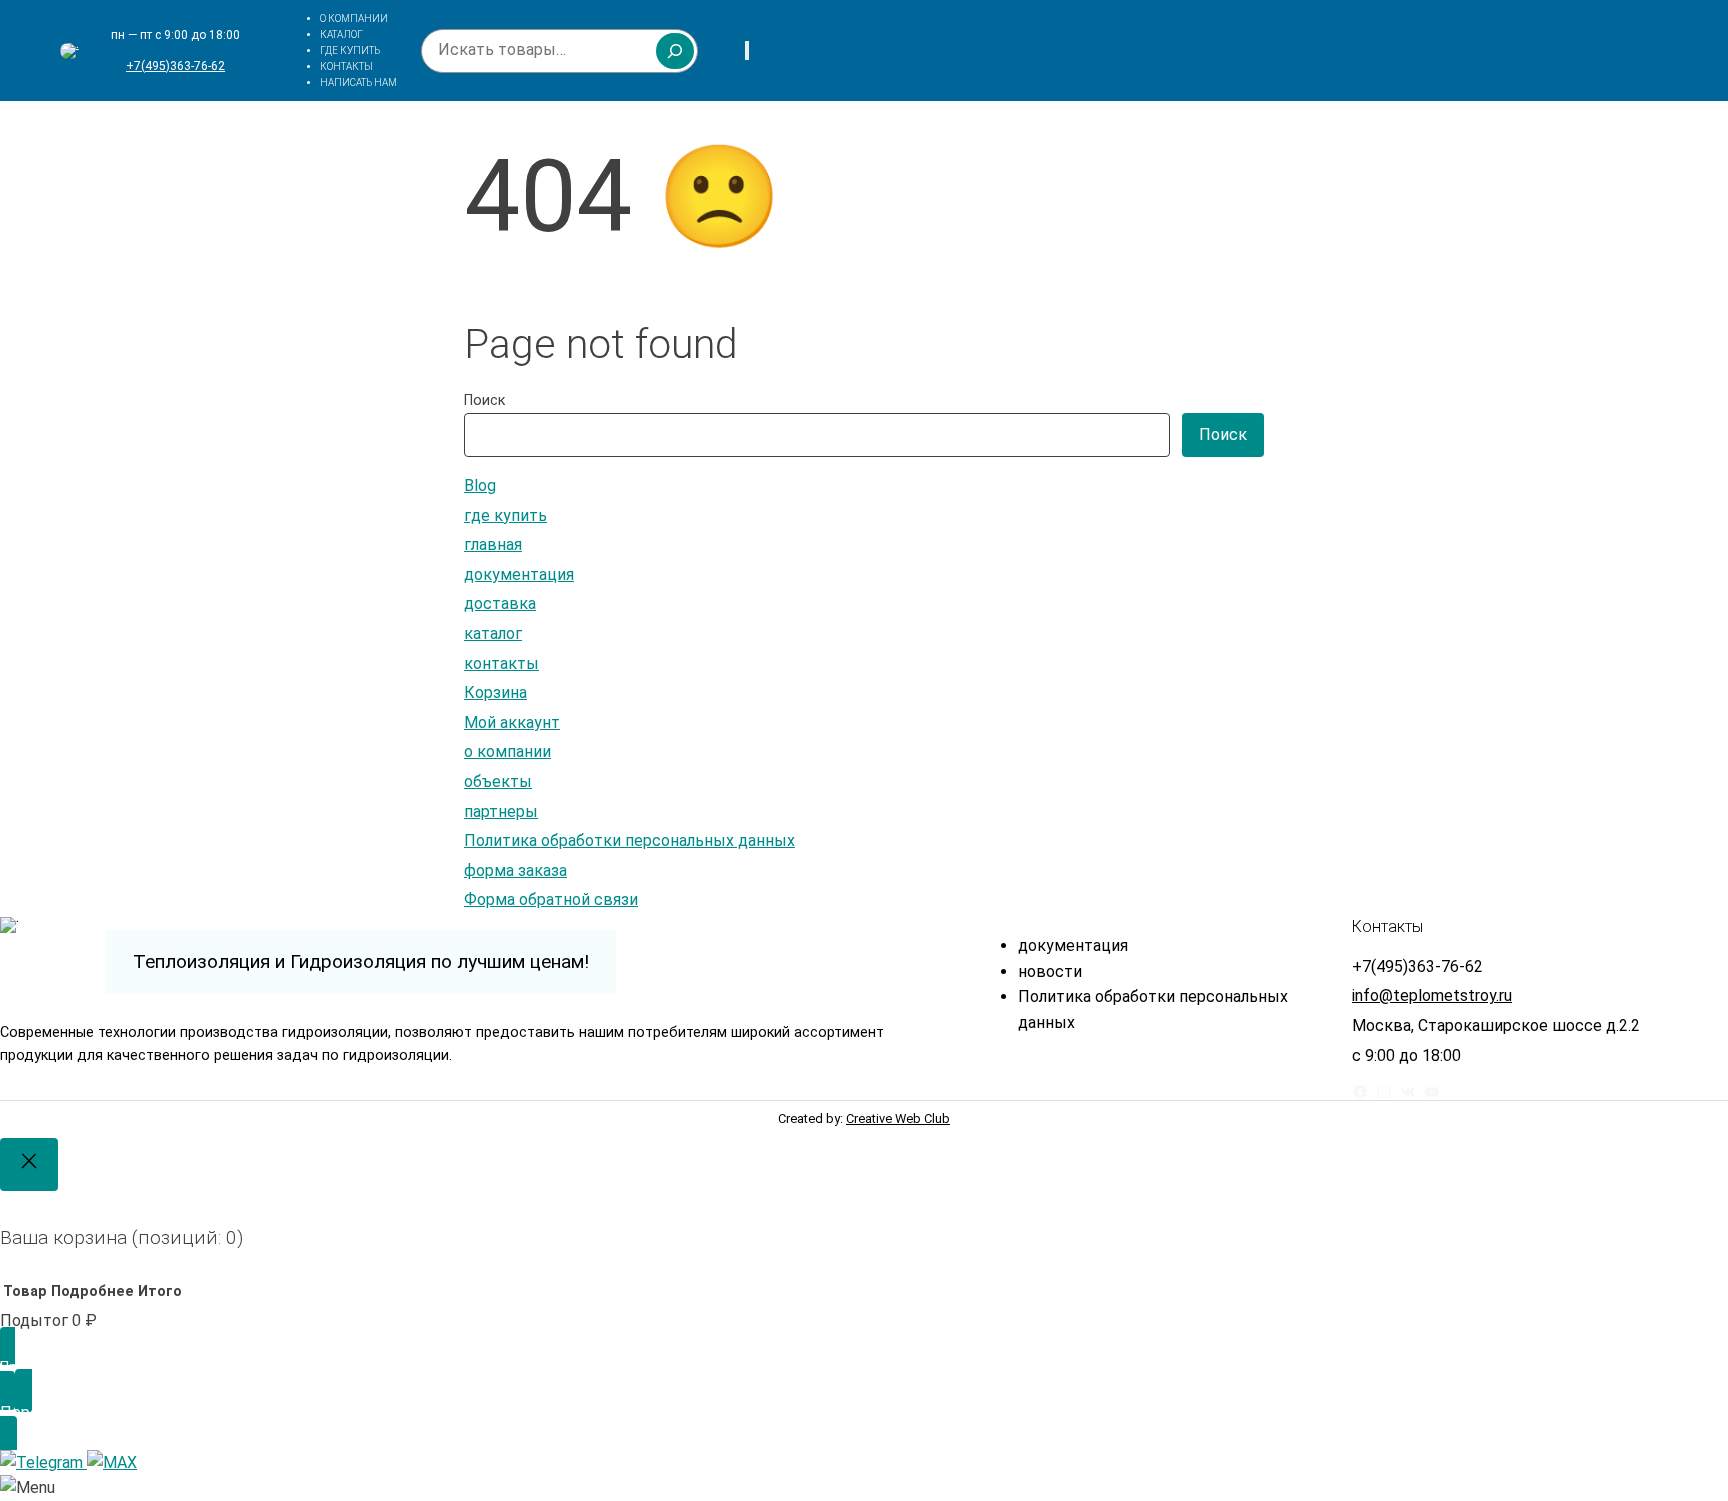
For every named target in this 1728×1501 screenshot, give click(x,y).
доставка (500, 603)
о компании (507, 751)
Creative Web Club (898, 1118)
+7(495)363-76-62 (175, 66)
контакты (501, 663)
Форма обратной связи (551, 899)
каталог (493, 633)
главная (493, 544)
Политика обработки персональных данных (629, 840)
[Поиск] (675, 51)
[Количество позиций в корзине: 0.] (747, 50)
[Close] (29, 1164)
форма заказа (515, 870)
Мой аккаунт (512, 722)
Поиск (484, 400)
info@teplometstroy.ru (1432, 995)
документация (519, 574)
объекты (498, 781)
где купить (505, 515)
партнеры (501, 811)
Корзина (495, 692)
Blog (480, 485)
